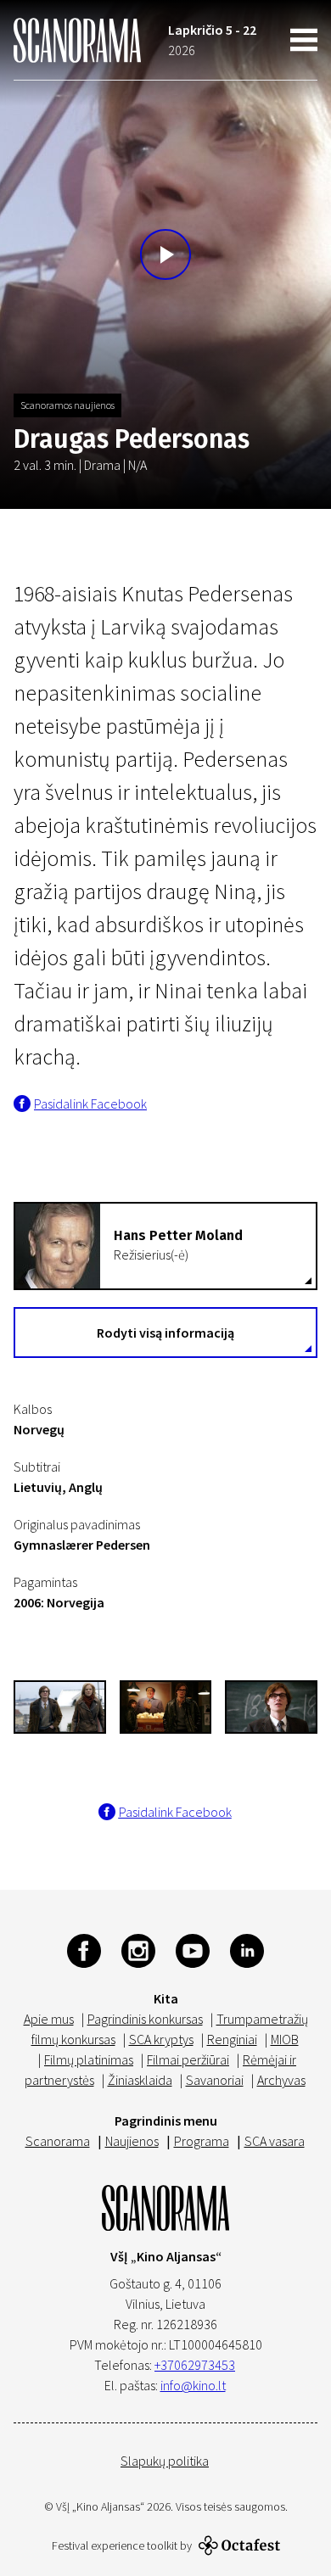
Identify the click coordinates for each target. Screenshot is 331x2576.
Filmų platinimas (89, 2059)
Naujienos (132, 2141)
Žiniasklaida (140, 2080)
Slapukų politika (165, 2461)
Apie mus (49, 2019)
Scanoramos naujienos (67, 405)
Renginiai (232, 2039)
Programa (202, 2141)
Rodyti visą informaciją (165, 1333)
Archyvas (281, 2080)
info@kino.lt (193, 2385)
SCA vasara (275, 2141)
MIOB (285, 2039)
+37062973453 (195, 2365)
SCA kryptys (161, 2039)
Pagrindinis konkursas (145, 2019)
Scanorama (58, 2141)
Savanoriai (215, 2080)
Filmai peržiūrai (188, 2059)
